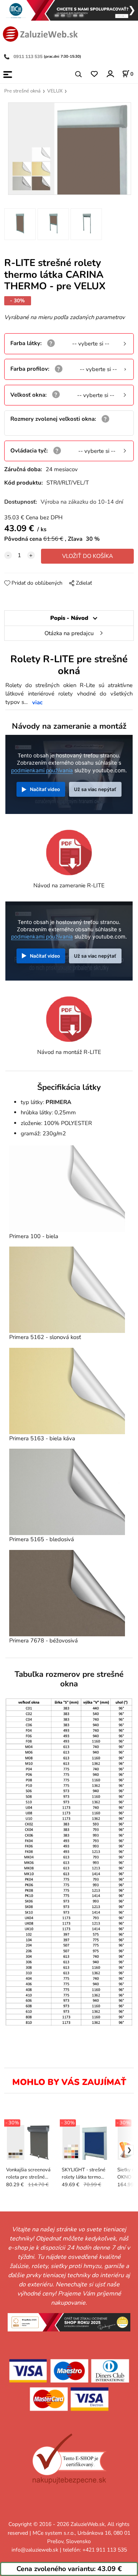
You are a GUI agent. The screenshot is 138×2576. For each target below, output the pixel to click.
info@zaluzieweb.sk (35, 2550)
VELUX (55, 91)
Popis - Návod (69, 618)
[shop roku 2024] (69, 2321)
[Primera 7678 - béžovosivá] (67, 1593)
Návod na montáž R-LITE (69, 1052)
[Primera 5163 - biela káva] (67, 1391)
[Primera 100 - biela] (67, 1188)
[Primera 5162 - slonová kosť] (67, 1290)
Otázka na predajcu (69, 633)
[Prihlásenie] (110, 74)
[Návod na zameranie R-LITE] (69, 852)
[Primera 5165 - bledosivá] (67, 1492)
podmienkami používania (42, 770)
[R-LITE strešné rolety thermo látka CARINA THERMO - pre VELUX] (69, 149)
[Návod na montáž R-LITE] (69, 1018)
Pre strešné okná (22, 91)
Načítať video (45, 789)
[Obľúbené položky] (94, 74)
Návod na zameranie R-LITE (69, 885)
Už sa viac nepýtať (95, 789)
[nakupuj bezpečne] (69, 2459)
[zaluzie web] (40, 33)
